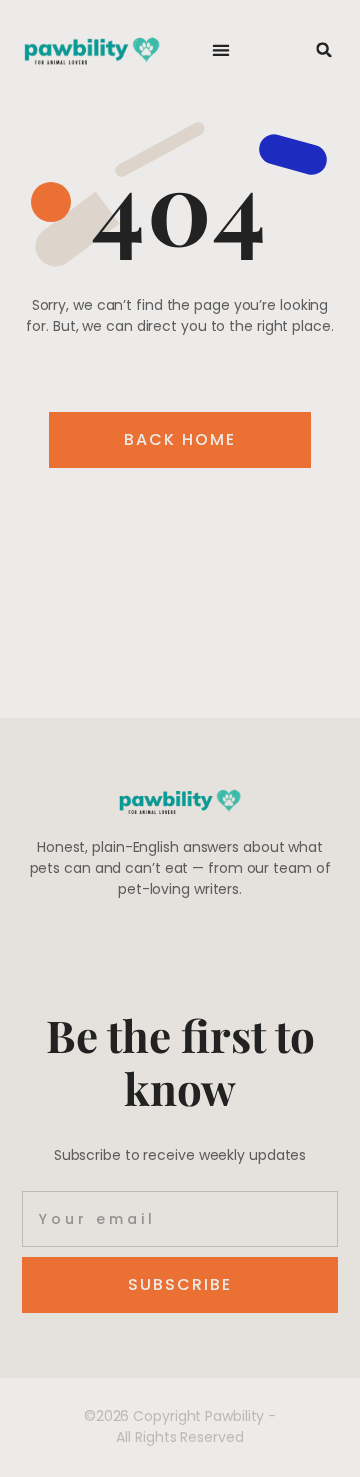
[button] (221, 50)
